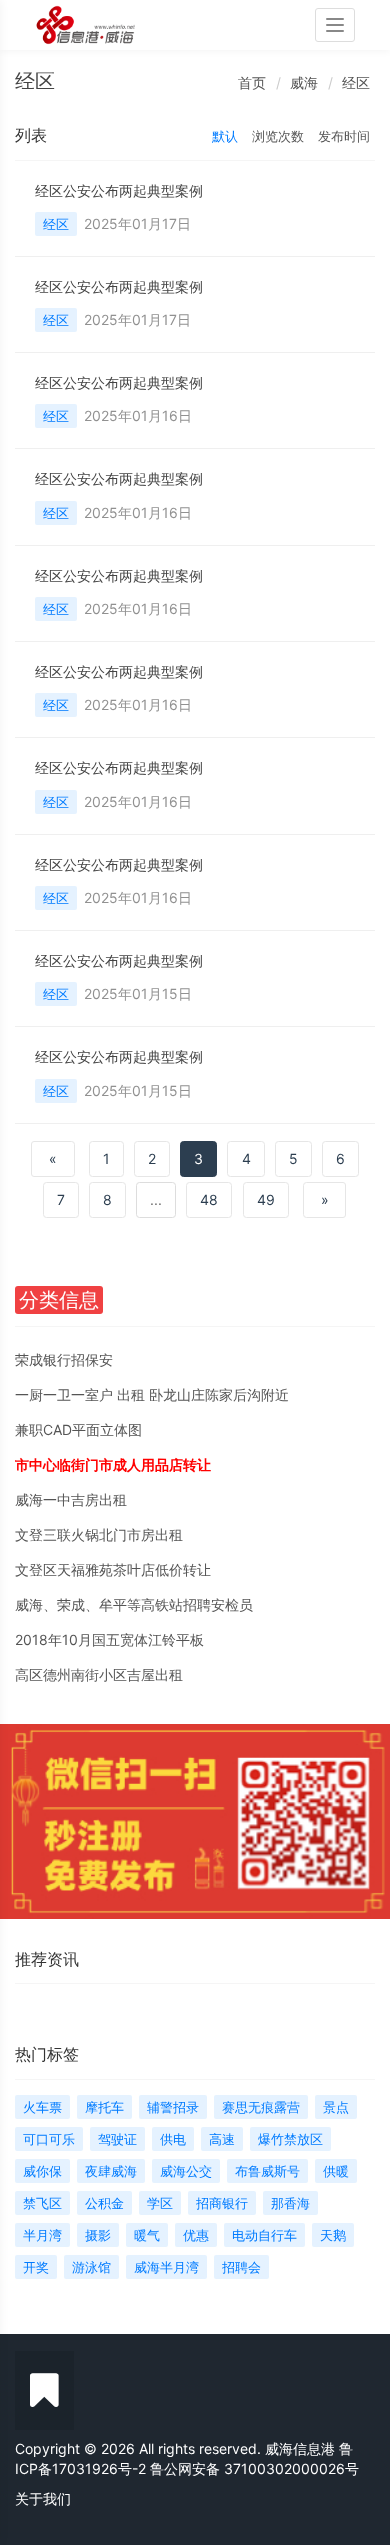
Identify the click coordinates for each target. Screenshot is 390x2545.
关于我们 (43, 2498)
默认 (225, 136)
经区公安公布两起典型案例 (119, 190)
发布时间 (344, 136)
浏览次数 (278, 136)
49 (266, 1199)
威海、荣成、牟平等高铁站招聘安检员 (134, 1604)
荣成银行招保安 (64, 1359)
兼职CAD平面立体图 (78, 1429)
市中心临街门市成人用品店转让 (113, 1464)
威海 (304, 82)
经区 (356, 82)
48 (209, 1199)
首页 (252, 82)
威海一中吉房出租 (71, 1499)
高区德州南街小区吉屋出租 (99, 1674)
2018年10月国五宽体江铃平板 (109, 1639)
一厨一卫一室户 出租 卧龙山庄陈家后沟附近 (152, 1394)
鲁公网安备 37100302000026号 (254, 2468)
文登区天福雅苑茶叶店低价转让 (113, 1569)
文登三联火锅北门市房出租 (99, 1534)
